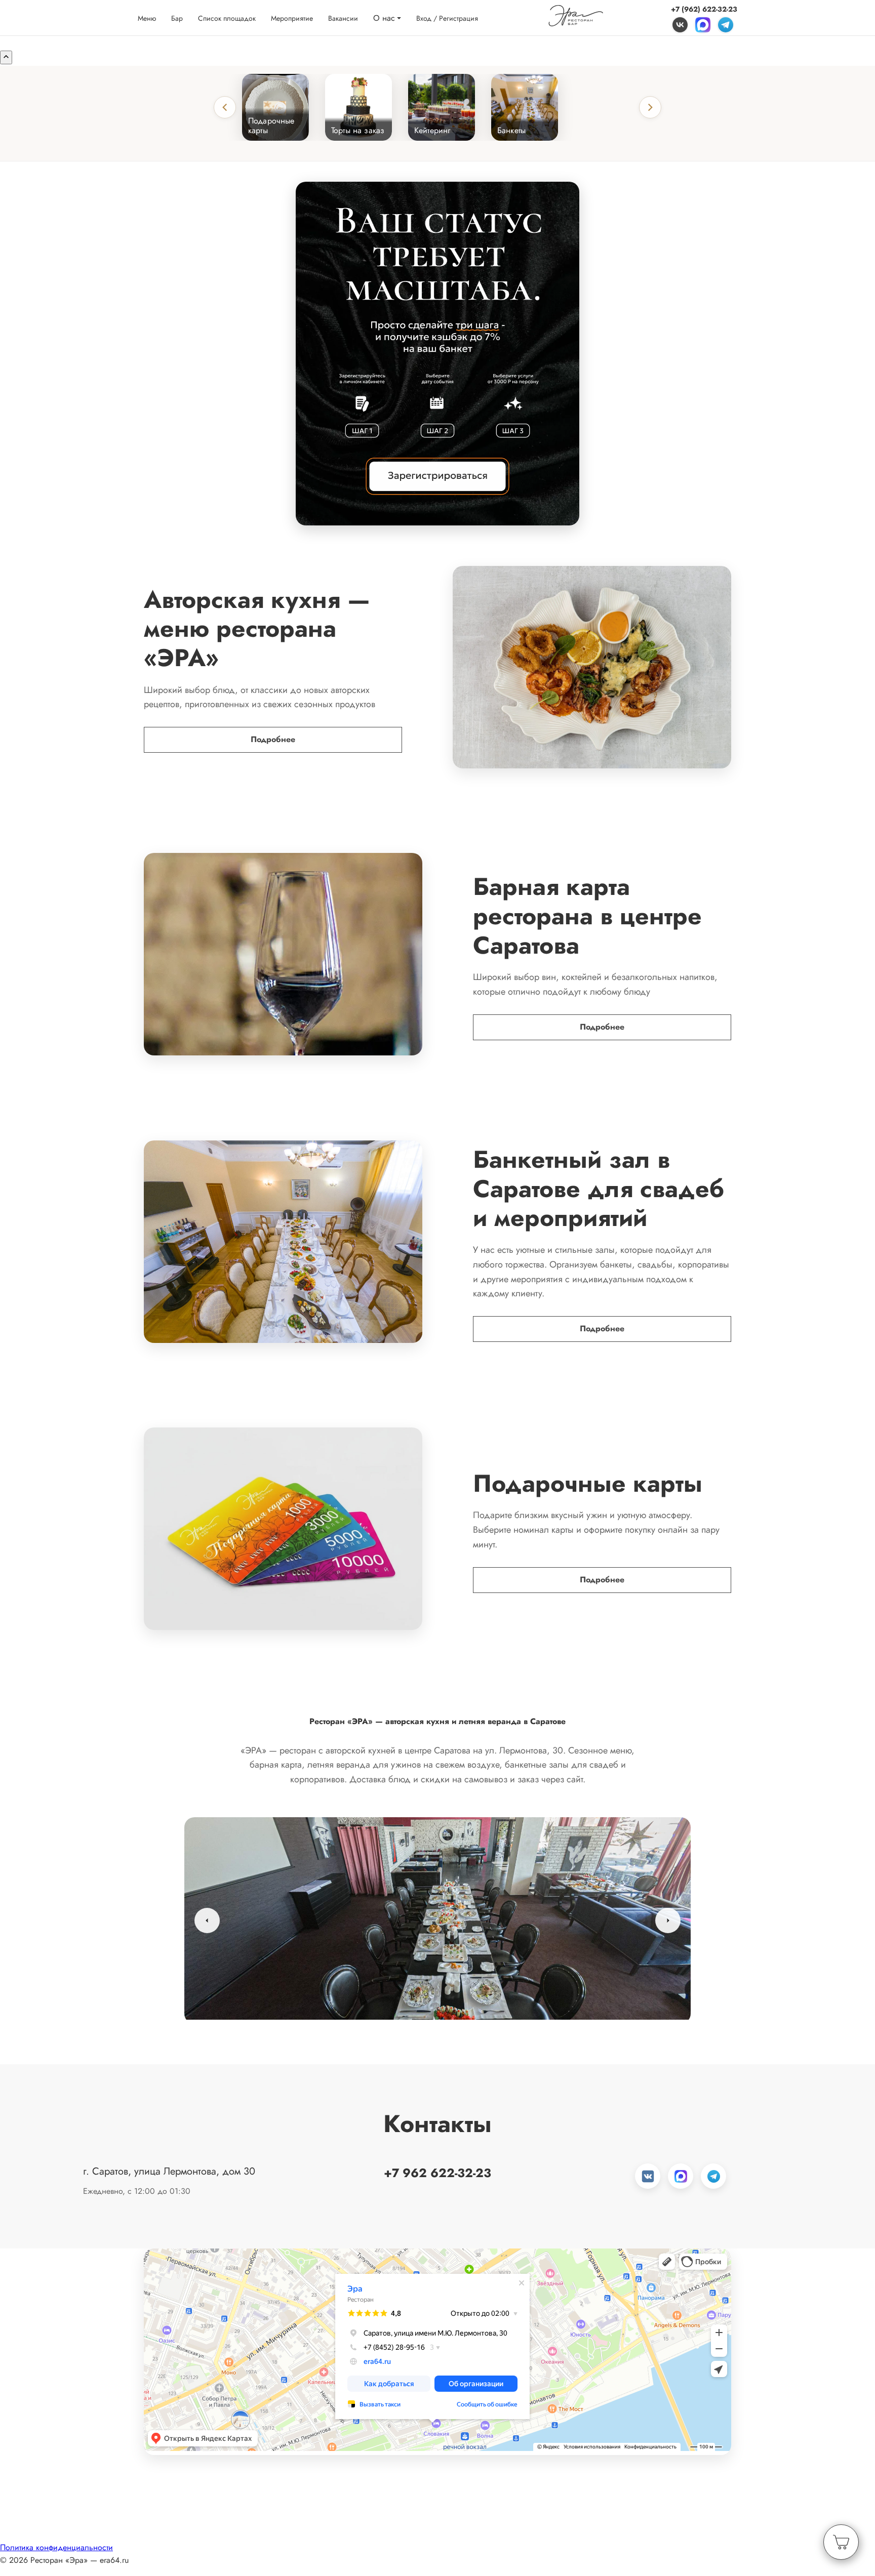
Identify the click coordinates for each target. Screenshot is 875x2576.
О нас (384, 17)
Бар (177, 18)
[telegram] (725, 24)
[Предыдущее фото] (207, 1920)
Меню (147, 18)
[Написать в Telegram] (713, 2176)
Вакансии (343, 18)
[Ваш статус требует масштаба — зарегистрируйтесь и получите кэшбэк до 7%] (437, 354)
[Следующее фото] (668, 1920)
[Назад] (225, 107)
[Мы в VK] (648, 2176)
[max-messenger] (703, 24)
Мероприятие (292, 18)
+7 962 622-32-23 (437, 2173)
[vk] (680, 24)
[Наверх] (6, 57)
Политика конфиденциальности (56, 2547)
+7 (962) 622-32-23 (704, 9)
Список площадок (227, 18)
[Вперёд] (650, 107)
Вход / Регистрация (447, 18)
